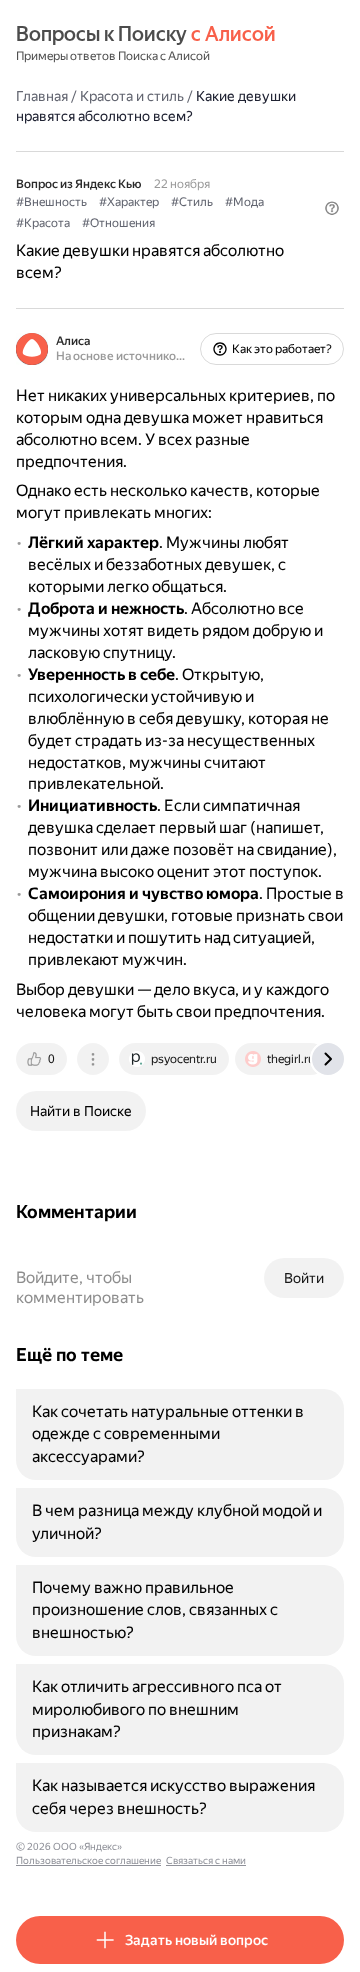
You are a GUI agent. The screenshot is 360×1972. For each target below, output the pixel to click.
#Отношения (118, 223)
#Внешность (51, 202)
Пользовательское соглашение (88, 1860)
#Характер (129, 202)
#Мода (244, 202)
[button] (332, 208)
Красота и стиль (132, 96)
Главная (42, 96)
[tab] (43, 1059)
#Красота (43, 223)
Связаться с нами (206, 1860)
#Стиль (192, 202)
